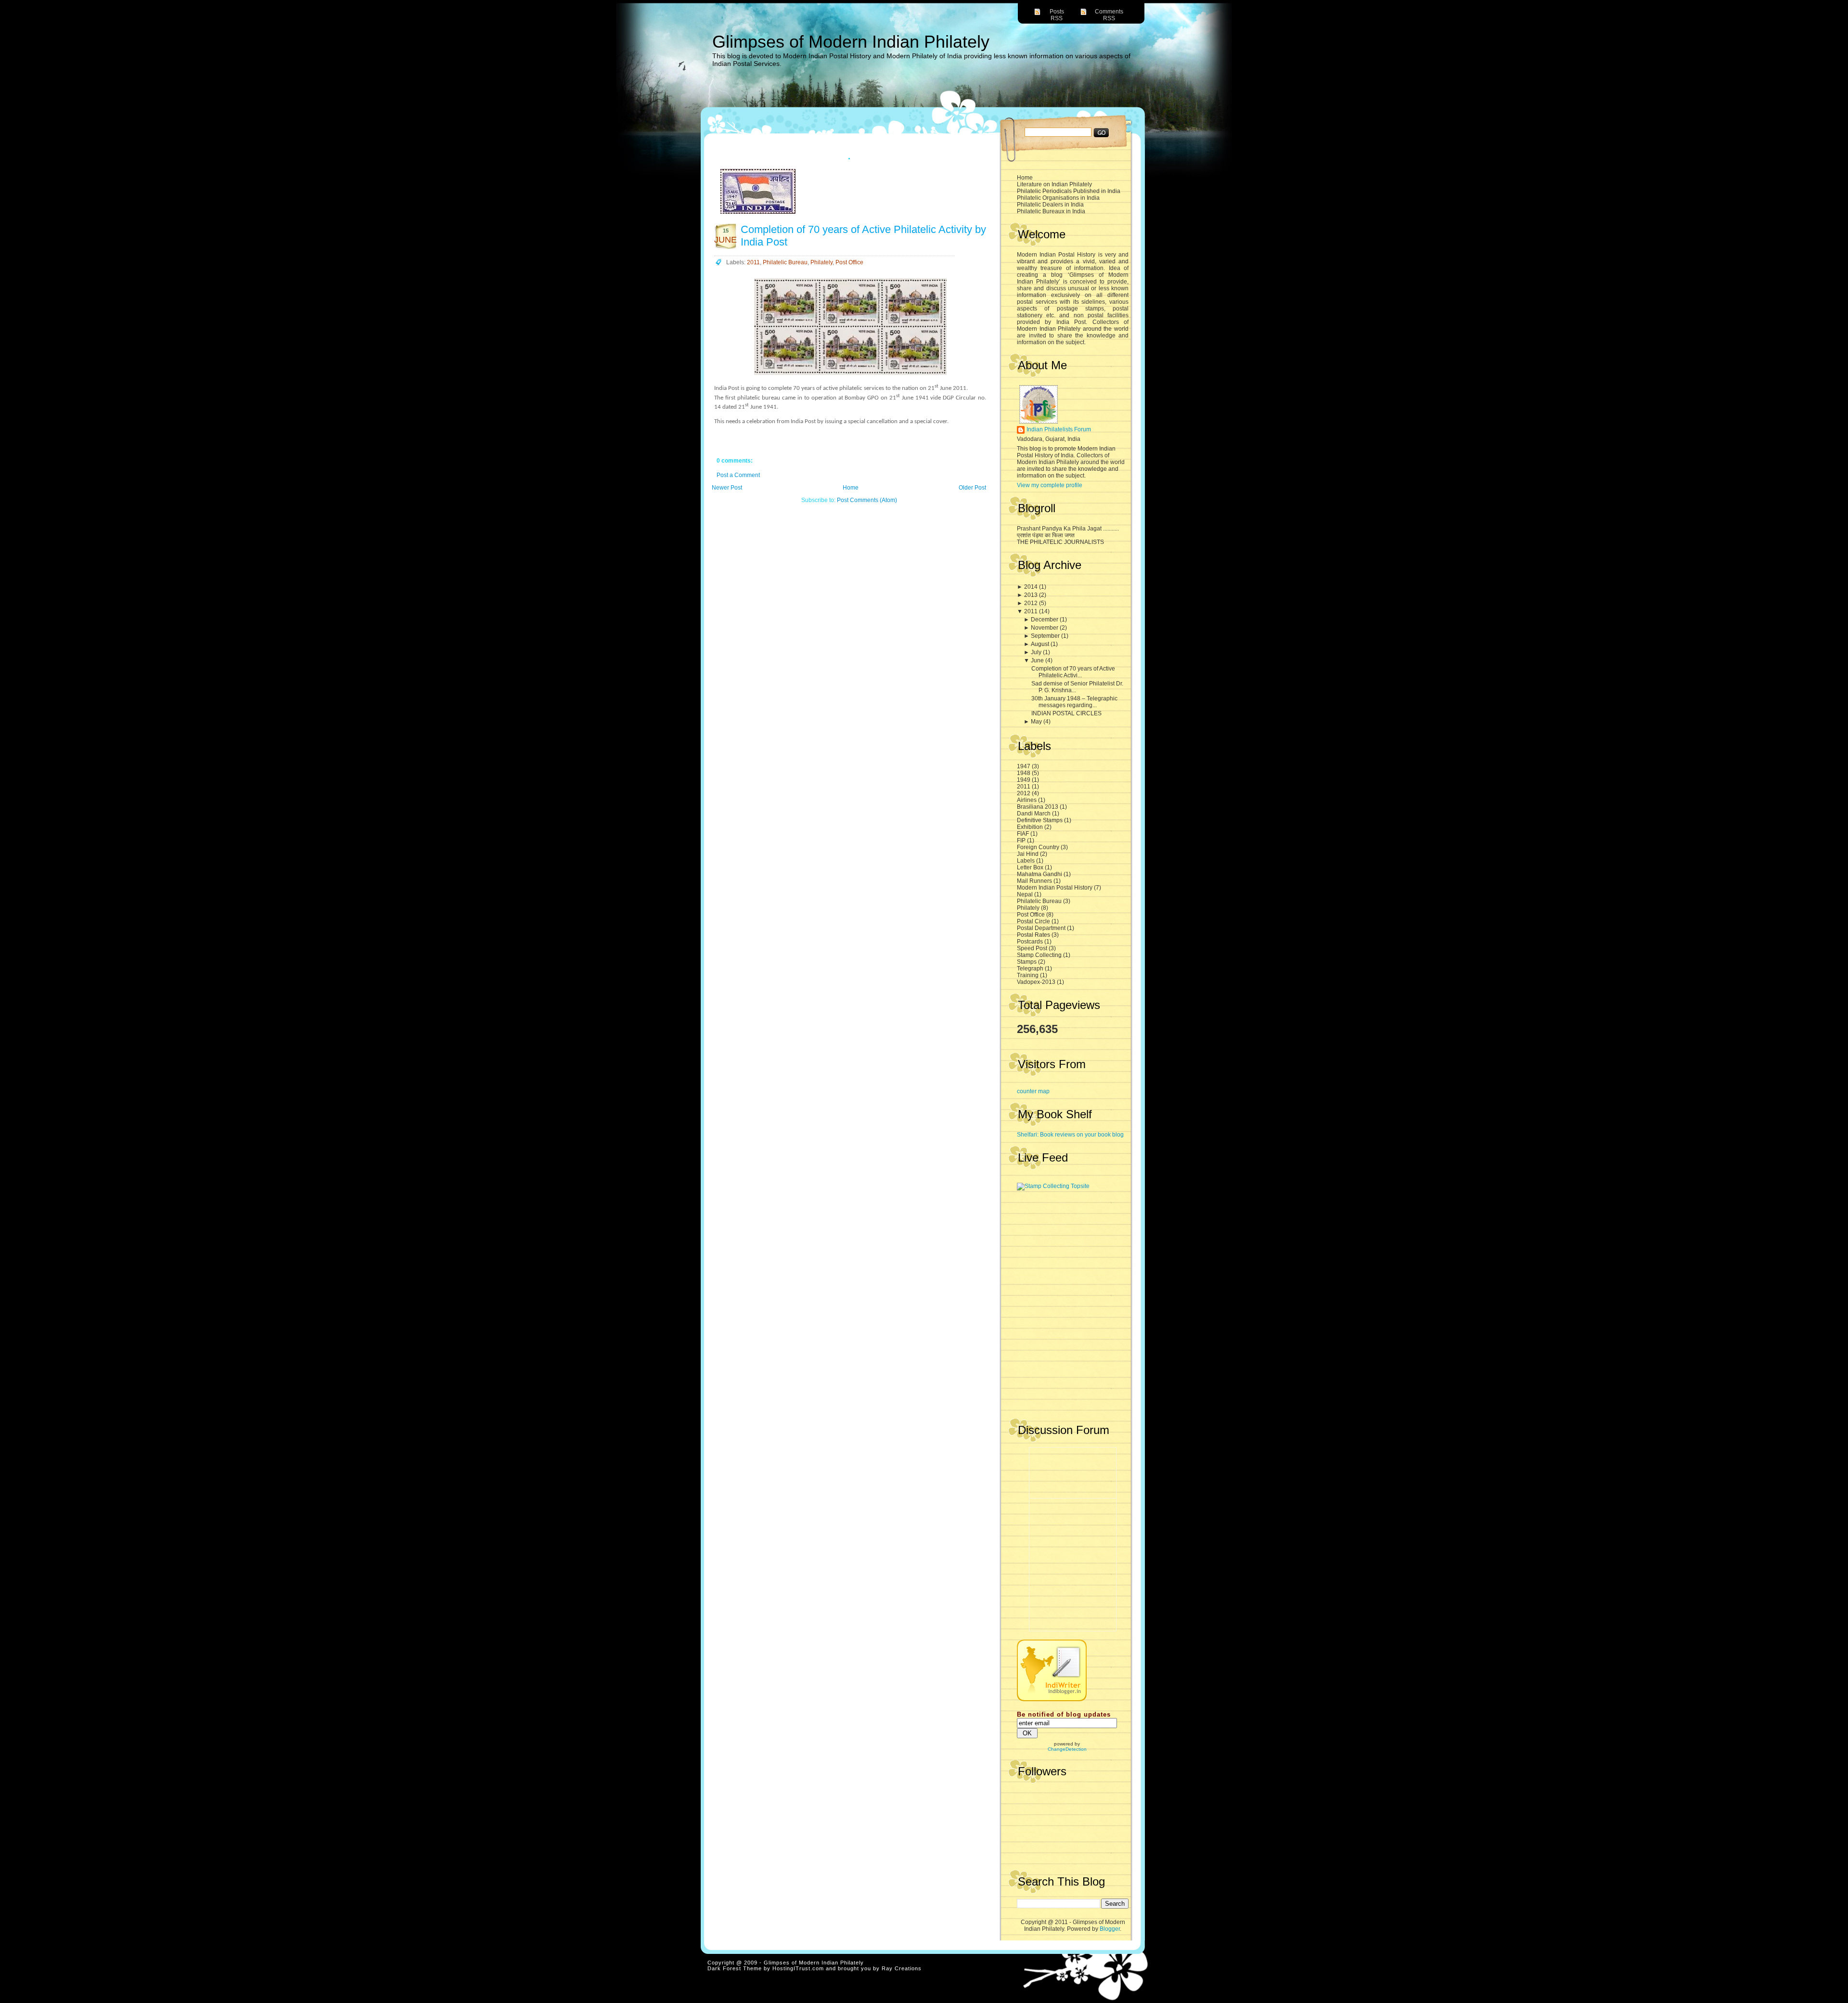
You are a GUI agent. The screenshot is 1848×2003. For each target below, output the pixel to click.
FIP (1022, 840)
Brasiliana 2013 (1038, 807)
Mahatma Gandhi (1040, 874)
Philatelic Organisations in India (1058, 198)
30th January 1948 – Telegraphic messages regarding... (1074, 702)
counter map (1033, 1091)
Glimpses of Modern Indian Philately (851, 42)
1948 (1024, 773)
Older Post (972, 488)
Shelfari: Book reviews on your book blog (1070, 1135)
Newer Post (727, 488)
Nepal (1026, 894)
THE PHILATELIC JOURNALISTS (1060, 542)
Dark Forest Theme (735, 1968)
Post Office (1032, 915)
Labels (1027, 861)
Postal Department (1042, 928)
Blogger (1110, 1929)
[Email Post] (966, 447)
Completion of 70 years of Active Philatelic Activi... (1073, 672)
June (1038, 660)
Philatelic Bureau (1040, 901)
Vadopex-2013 (1037, 982)
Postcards (1031, 942)
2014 (1032, 587)
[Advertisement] (1065, 1247)
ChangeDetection (1067, 1749)
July (1037, 652)
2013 (1032, 595)
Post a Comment (738, 475)
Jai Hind (1028, 854)
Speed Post (1033, 948)
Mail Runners (1035, 881)
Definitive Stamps (1040, 820)
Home (1025, 178)
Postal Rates (1034, 935)
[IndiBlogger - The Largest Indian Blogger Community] (1052, 1699)
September (1046, 636)
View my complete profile (1050, 485)
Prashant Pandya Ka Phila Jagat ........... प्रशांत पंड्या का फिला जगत (1068, 532)
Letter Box (1031, 867)
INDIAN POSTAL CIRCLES (1066, 713)
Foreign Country (1039, 847)
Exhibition (1031, 827)
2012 (1032, 603)
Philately (1029, 908)
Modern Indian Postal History (1055, 888)
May (1037, 722)
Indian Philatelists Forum (1059, 429)
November (1045, 628)
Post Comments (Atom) (867, 500)
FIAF (1024, 834)
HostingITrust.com (798, 1968)
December (1045, 620)
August (1041, 644)
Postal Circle (1034, 921)
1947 (1024, 766)
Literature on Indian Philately (1054, 184)
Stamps (1027, 962)
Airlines (1027, 800)
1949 (1024, 780)
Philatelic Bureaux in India (1051, 211)
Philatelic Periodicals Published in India (1069, 191)
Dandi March (1034, 814)
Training (1028, 975)
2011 (1032, 611)
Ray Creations (902, 1968)
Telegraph (1031, 969)
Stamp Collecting (1040, 955)
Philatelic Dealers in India (1050, 205)
